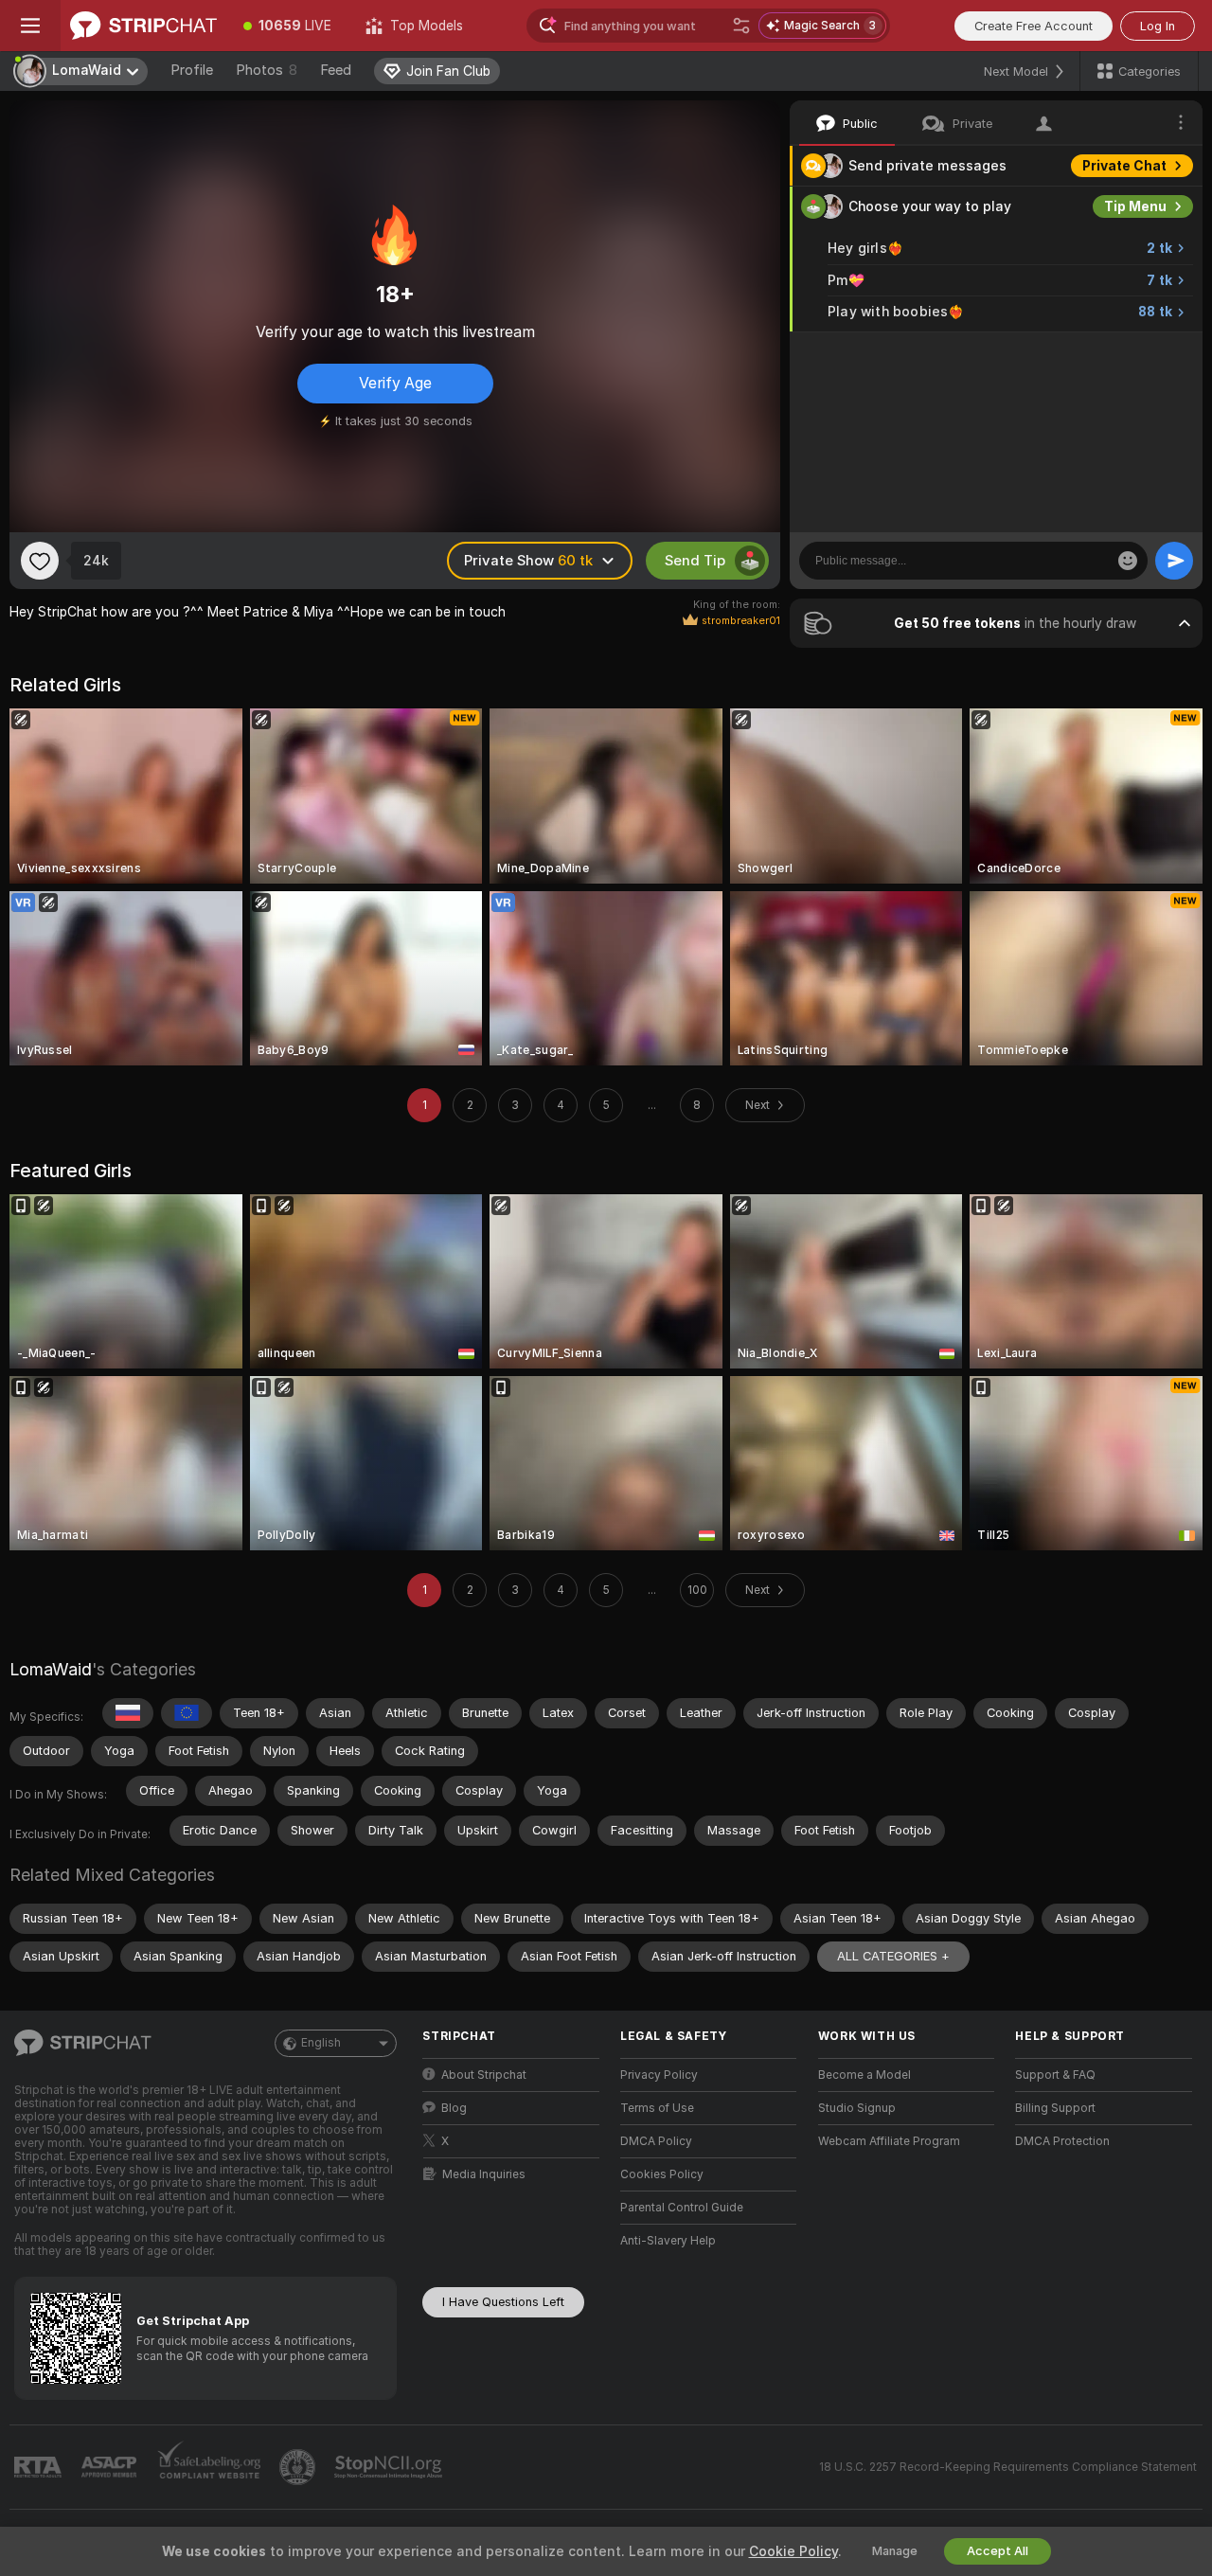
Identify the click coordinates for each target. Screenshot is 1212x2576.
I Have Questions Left (503, 2302)
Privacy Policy (659, 2075)
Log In (1158, 26)
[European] (187, 1713)
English (321, 2043)
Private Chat (1124, 166)
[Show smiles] (1128, 561)
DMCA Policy (656, 2141)
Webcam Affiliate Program (889, 2141)
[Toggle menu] (30, 26)
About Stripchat (484, 2075)
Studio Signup (857, 2108)
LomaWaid (51, 1669)
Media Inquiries (484, 2174)
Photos (267, 70)
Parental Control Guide (682, 2208)
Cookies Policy (662, 2174)
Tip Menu (1135, 206)
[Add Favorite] (40, 561)
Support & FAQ (1055, 2075)
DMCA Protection (1062, 2141)
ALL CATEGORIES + (893, 1956)
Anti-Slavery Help (668, 2241)
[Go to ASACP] (111, 2467)
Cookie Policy (793, 2551)
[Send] (1174, 561)
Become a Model (864, 2075)
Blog (454, 2108)
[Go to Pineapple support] (299, 2467)
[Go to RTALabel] (40, 2468)
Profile (192, 70)
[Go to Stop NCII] (390, 2467)
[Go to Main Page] (143, 26)
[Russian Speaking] (128, 1713)
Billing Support (1055, 2108)
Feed (336, 70)
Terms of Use (657, 2108)
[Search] (741, 26)
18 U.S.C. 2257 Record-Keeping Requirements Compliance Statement (1008, 2467)
